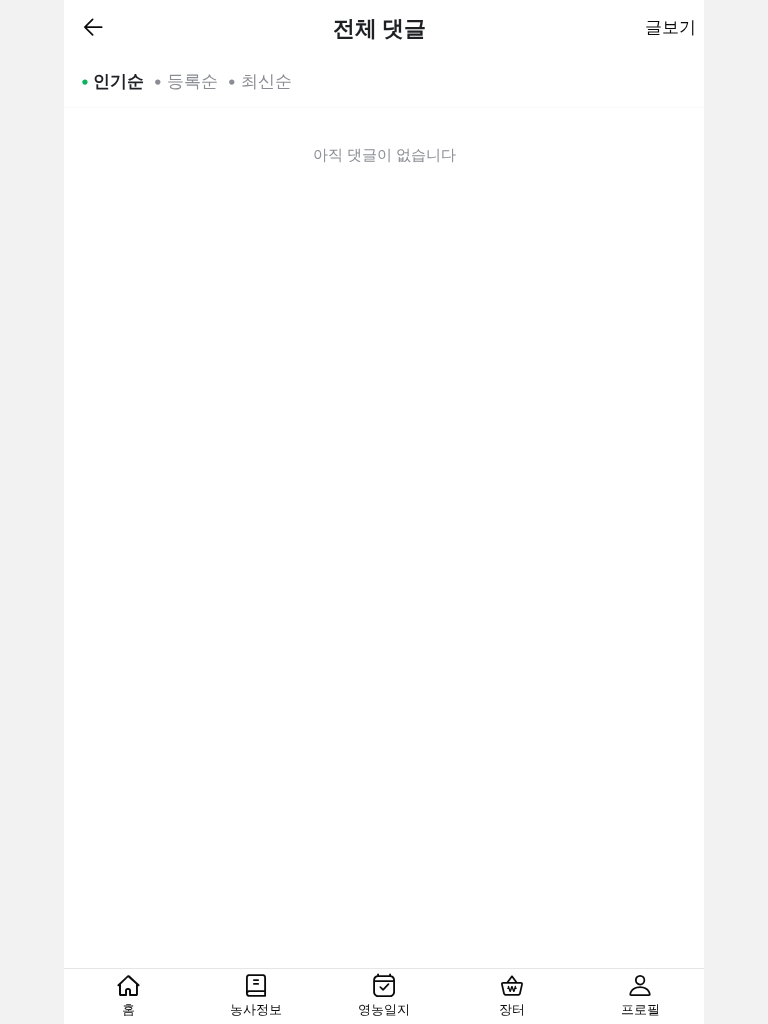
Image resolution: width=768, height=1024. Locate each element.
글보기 (670, 27)
